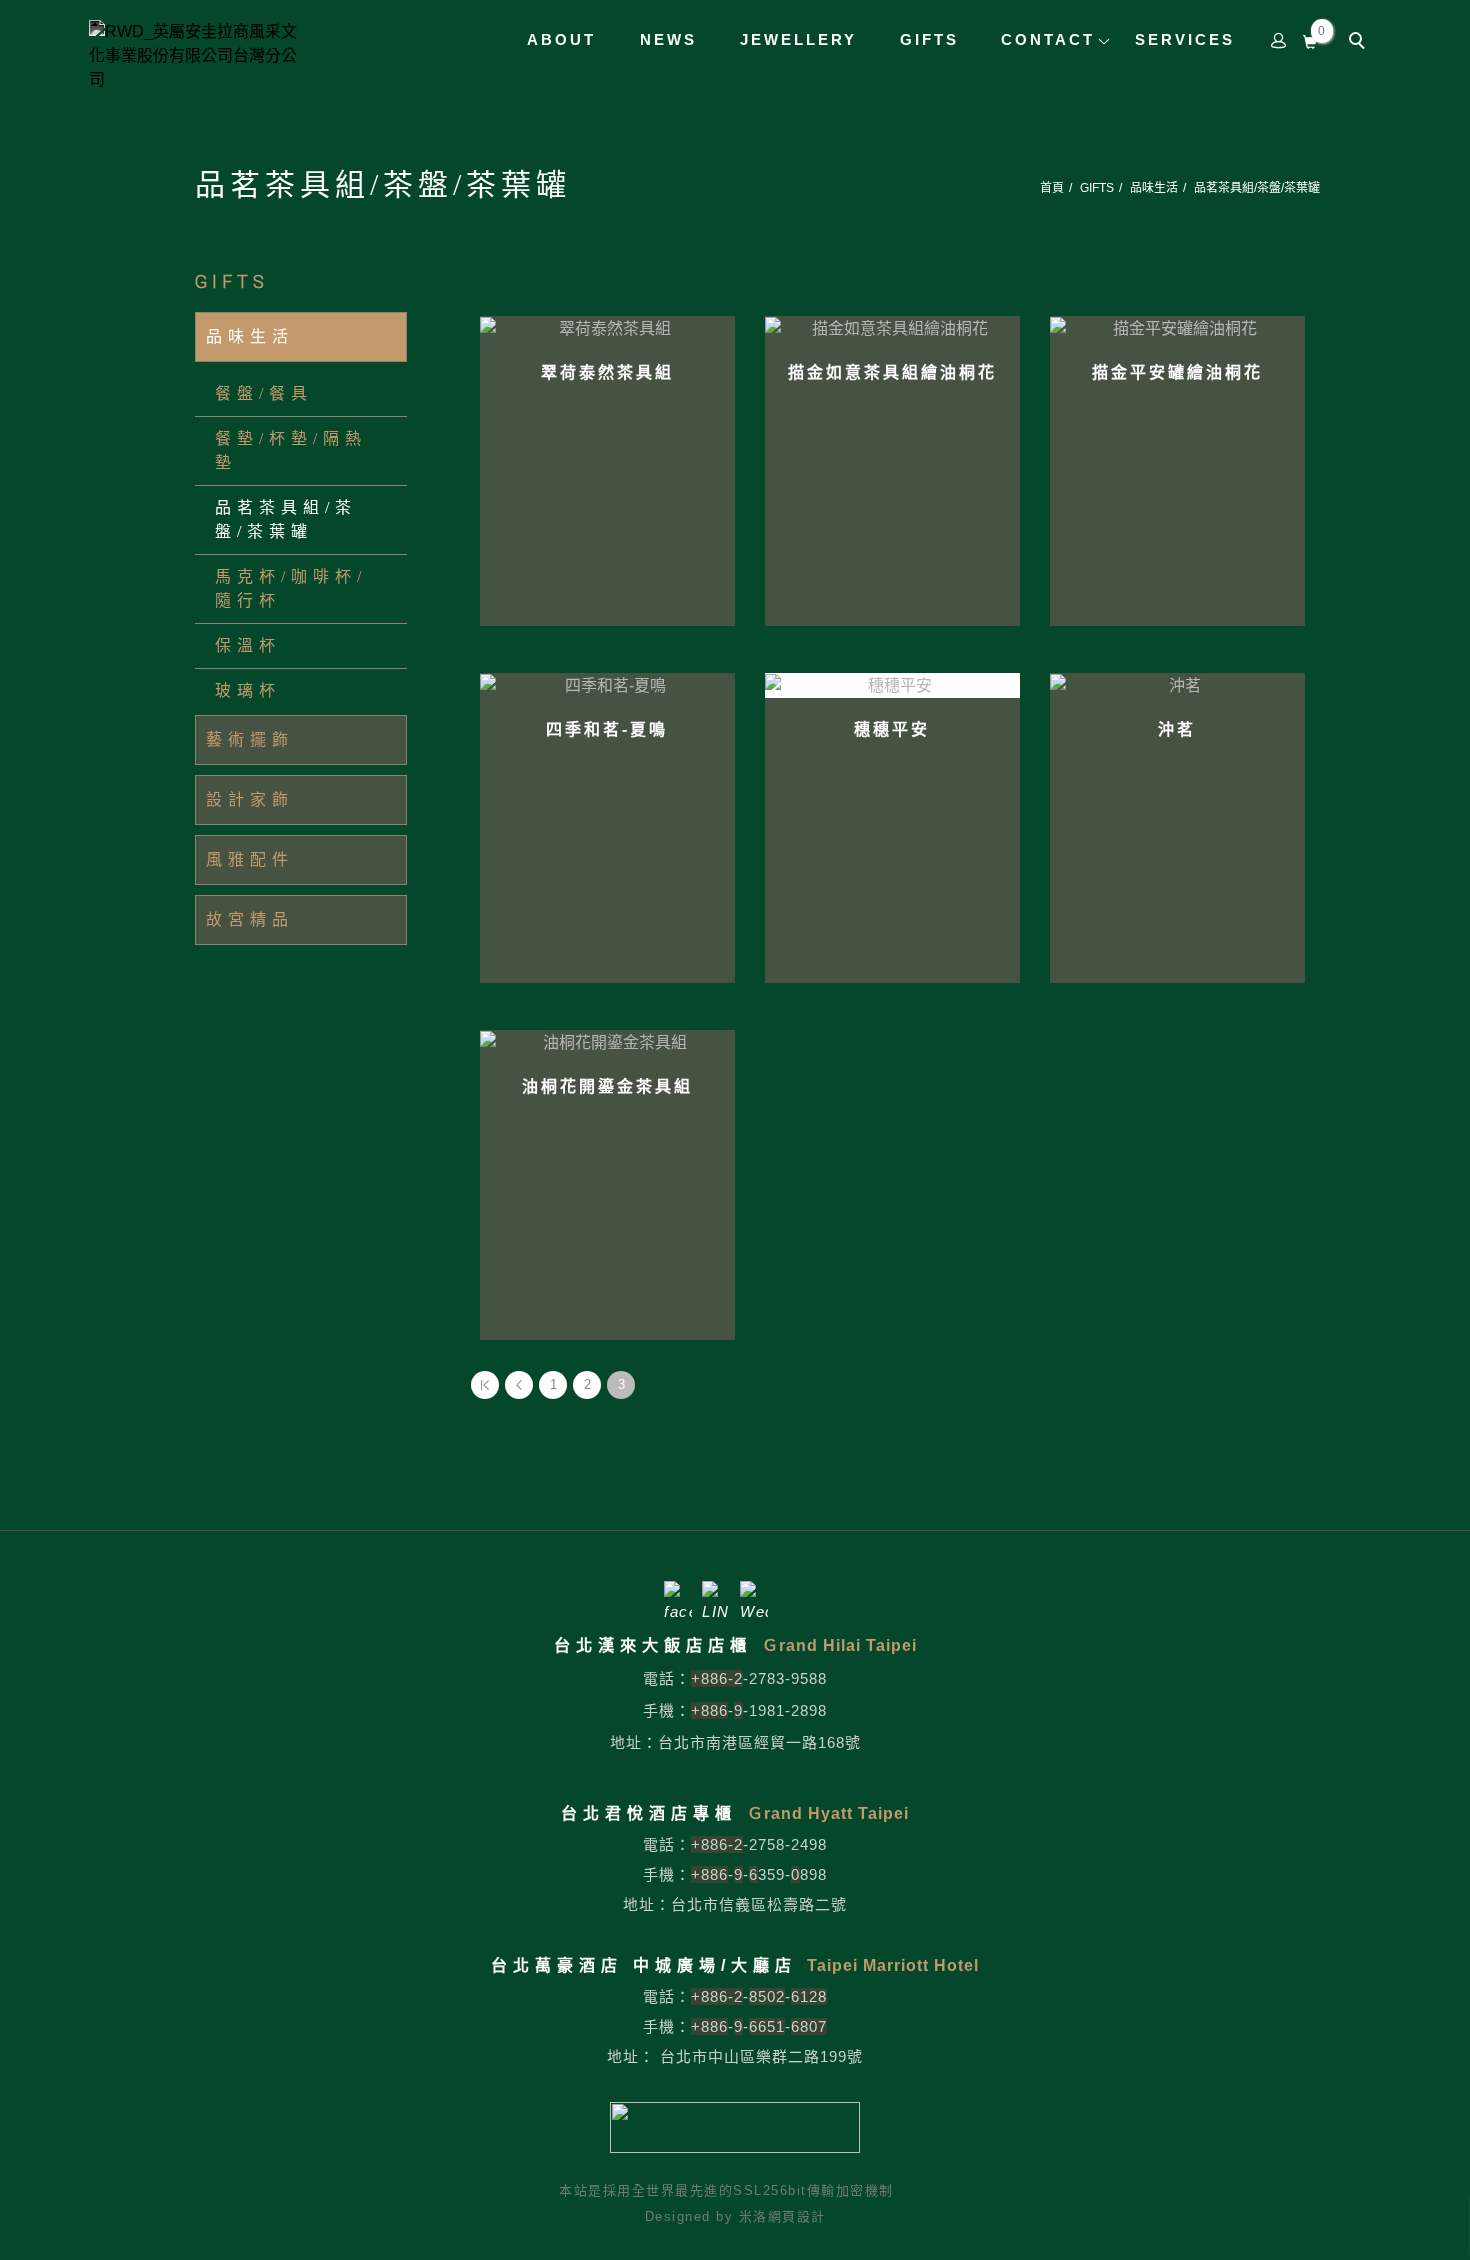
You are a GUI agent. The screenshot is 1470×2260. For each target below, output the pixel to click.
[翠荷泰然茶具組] (607, 327)
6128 (809, 1996)
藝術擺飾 (250, 739)
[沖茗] (1177, 684)
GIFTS (1097, 188)
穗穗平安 (892, 729)
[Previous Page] (519, 1385)
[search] (1360, 43)
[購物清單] (1310, 39)
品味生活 (1154, 188)
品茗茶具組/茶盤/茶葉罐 (1257, 188)
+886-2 (717, 1678)
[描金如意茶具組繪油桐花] (892, 327)
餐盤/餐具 (264, 393)
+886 (709, 1710)
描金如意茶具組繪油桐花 (892, 372)
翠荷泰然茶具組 (607, 372)
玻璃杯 (248, 690)
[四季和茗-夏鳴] (607, 684)
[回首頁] (199, 56)
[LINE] (716, 1595)
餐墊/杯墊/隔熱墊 (291, 450)
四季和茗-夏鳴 (607, 729)
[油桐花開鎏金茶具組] (607, 1041)
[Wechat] (754, 1595)
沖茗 (1177, 729)
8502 (767, 1996)
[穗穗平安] (892, 685)
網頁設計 (797, 2216)
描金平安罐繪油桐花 (1177, 372)
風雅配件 (250, 859)
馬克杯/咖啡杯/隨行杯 (291, 588)
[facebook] (678, 1595)
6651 (767, 2026)
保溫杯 (248, 645)
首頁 (1052, 188)
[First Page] (485, 1385)
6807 (809, 2026)
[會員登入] (1279, 39)
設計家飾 (250, 799)
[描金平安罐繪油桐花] (1177, 327)
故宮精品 (250, 919)
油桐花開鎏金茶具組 (607, 1086)
